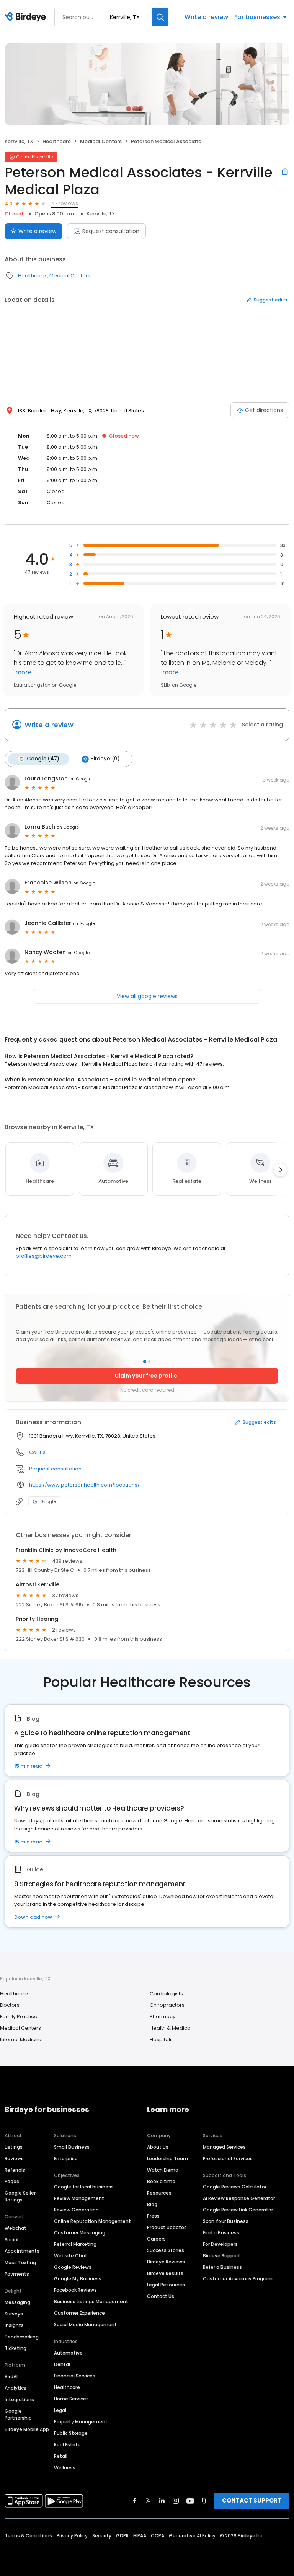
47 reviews (65, 203)
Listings (14, 2147)
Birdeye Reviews (166, 2262)
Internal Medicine (21, 2039)
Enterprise (66, 2158)
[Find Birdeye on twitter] (148, 2501)
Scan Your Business (226, 2221)
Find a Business (221, 2233)
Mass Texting (20, 2263)
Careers (156, 2239)
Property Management (81, 2422)
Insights (14, 2325)
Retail (61, 2456)
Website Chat (71, 2256)
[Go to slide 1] (145, 1361)
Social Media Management (85, 2324)
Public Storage (71, 2433)
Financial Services (75, 2376)
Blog (152, 2204)
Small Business (72, 2147)
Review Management (79, 2198)
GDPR (122, 2536)
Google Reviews (73, 2267)
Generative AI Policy (192, 2536)
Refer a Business (222, 2267)
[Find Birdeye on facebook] (135, 2501)
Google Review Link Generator (238, 2210)
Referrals (15, 2170)
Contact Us (161, 2296)
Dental (62, 2364)
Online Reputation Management (92, 2221)
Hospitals (161, 2039)
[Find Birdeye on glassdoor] (204, 2501)
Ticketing (16, 2348)
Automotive (68, 2353)
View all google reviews (147, 996)
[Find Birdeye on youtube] (190, 2501)
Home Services (71, 2399)
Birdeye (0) (105, 759)
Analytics (16, 2388)
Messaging (17, 2302)
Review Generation (76, 2210)
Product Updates (167, 2227)
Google (48, 1501)
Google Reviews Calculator (235, 2187)
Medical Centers (101, 141)
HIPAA (140, 2536)
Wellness (65, 2468)
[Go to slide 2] (149, 1361)
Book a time (161, 2181)
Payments (17, 2274)
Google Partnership (18, 2414)
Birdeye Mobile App (27, 2429)
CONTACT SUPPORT (252, 2500)
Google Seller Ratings (20, 2196)
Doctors (10, 2005)
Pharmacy (163, 2017)
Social (11, 2240)
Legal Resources (166, 2285)
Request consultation (111, 231)
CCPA (158, 2536)
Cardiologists (166, 1994)
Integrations (19, 2399)
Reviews (14, 2158)
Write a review (206, 17)
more (23, 672)
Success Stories (166, 2250)
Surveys (14, 2314)
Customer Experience (79, 2313)
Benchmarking (22, 2337)
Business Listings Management (91, 2302)
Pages (12, 2181)
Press (153, 2216)
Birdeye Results (165, 2273)
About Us (158, 2147)
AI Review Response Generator (239, 2198)
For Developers (220, 2244)
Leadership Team (167, 2158)
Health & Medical (171, 2028)
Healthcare (57, 141)
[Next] (280, 1170)
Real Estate (67, 2445)
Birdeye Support (222, 2256)
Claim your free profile (146, 1376)
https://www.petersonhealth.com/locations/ (84, 1485)
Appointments (22, 2251)
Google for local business (84, 2187)
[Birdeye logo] (27, 17)
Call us (37, 1452)
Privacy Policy (72, 2536)
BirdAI (11, 2377)
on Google (80, 779)
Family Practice (19, 2017)
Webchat (16, 2228)
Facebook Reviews (75, 2290)
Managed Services (224, 2147)
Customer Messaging (80, 2233)
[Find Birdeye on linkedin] (162, 2501)
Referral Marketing (75, 2244)
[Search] (160, 17)
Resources (159, 2193)
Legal (60, 2410)
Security (102, 2536)
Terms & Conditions (28, 2536)
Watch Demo (163, 2170)
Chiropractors (167, 2005)
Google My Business (78, 2279)
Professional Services (228, 2158)
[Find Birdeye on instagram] (176, 2501)
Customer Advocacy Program (238, 2279)
